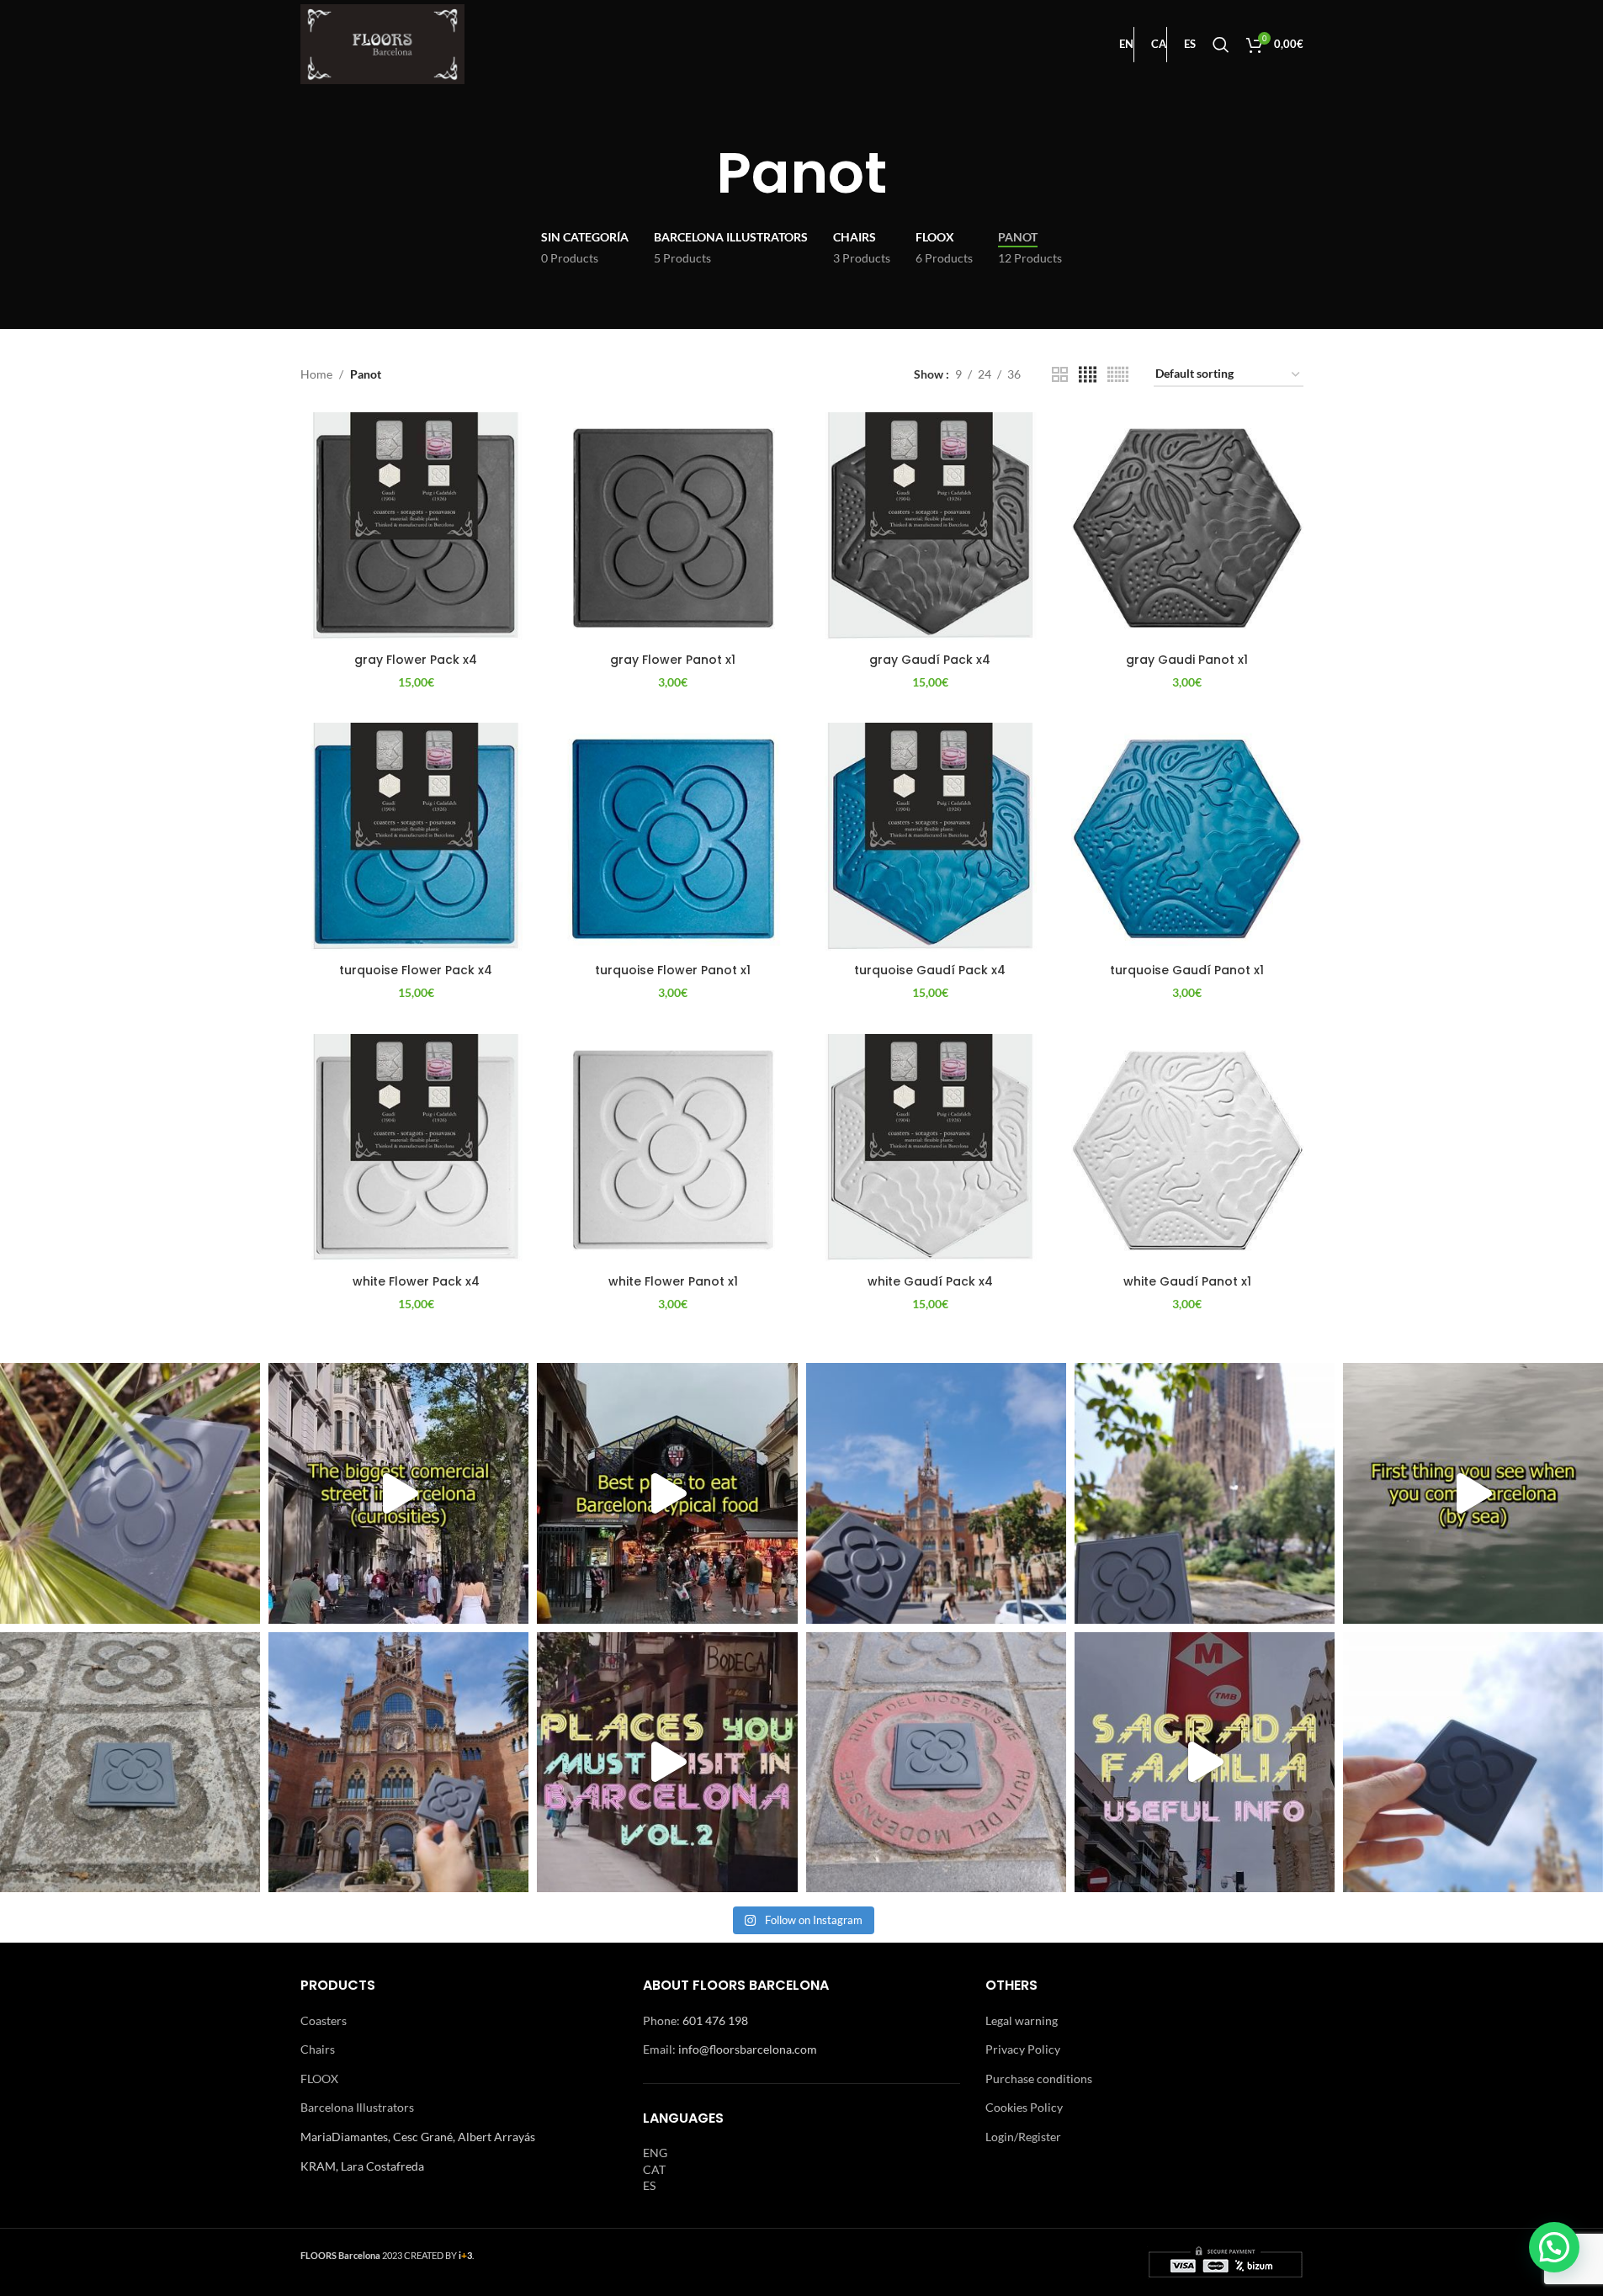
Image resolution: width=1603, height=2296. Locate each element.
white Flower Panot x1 (673, 1281)
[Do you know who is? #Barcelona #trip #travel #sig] (1473, 1493)
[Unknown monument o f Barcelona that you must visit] (936, 1493)
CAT (654, 2169)
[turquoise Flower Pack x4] (417, 839)
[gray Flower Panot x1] (673, 528)
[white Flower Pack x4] (417, 1150)
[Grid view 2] (1060, 375)
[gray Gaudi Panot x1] (1187, 528)
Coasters (324, 2020)
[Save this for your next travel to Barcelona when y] (667, 1493)
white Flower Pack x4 (416, 1281)
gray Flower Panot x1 (673, 660)
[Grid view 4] (1088, 375)
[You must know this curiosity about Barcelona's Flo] (936, 1762)
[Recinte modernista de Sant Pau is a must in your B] (667, 1762)
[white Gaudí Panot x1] (1187, 1150)
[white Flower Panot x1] (673, 1150)
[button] (1554, 2247)
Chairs (318, 2049)
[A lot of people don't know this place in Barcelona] (398, 1762)
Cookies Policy (1024, 2107)
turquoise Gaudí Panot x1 (1187, 970)
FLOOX (319, 2079)
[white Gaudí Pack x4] (931, 1150)
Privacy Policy (1023, 2049)
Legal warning (1022, 2020)
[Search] (1221, 45)
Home (316, 374)
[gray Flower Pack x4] (417, 528)
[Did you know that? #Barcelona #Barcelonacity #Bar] (398, 1493)
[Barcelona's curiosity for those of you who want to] (130, 1493)
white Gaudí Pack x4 (930, 1281)
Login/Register (1023, 2137)
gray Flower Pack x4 (416, 660)
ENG (655, 2153)
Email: (661, 2049)
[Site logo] (383, 42)
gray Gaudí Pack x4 (930, 660)
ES (649, 2185)
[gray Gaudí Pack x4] (931, 528)
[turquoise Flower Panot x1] (673, 839)
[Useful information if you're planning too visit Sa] (1205, 1493)
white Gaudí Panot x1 (1187, 1281)
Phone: (663, 2020)
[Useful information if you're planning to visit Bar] (1205, 1762)
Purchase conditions (1039, 2079)
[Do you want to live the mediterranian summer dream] (1473, 1762)
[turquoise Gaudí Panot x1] (1187, 839)
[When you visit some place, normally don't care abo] (130, 1762)
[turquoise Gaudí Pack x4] (931, 839)
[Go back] (695, 173)
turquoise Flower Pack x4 (416, 970)
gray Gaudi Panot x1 (1187, 660)
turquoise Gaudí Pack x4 (930, 970)
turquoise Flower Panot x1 (673, 970)
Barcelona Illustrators (357, 2107)
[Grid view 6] (1118, 375)
